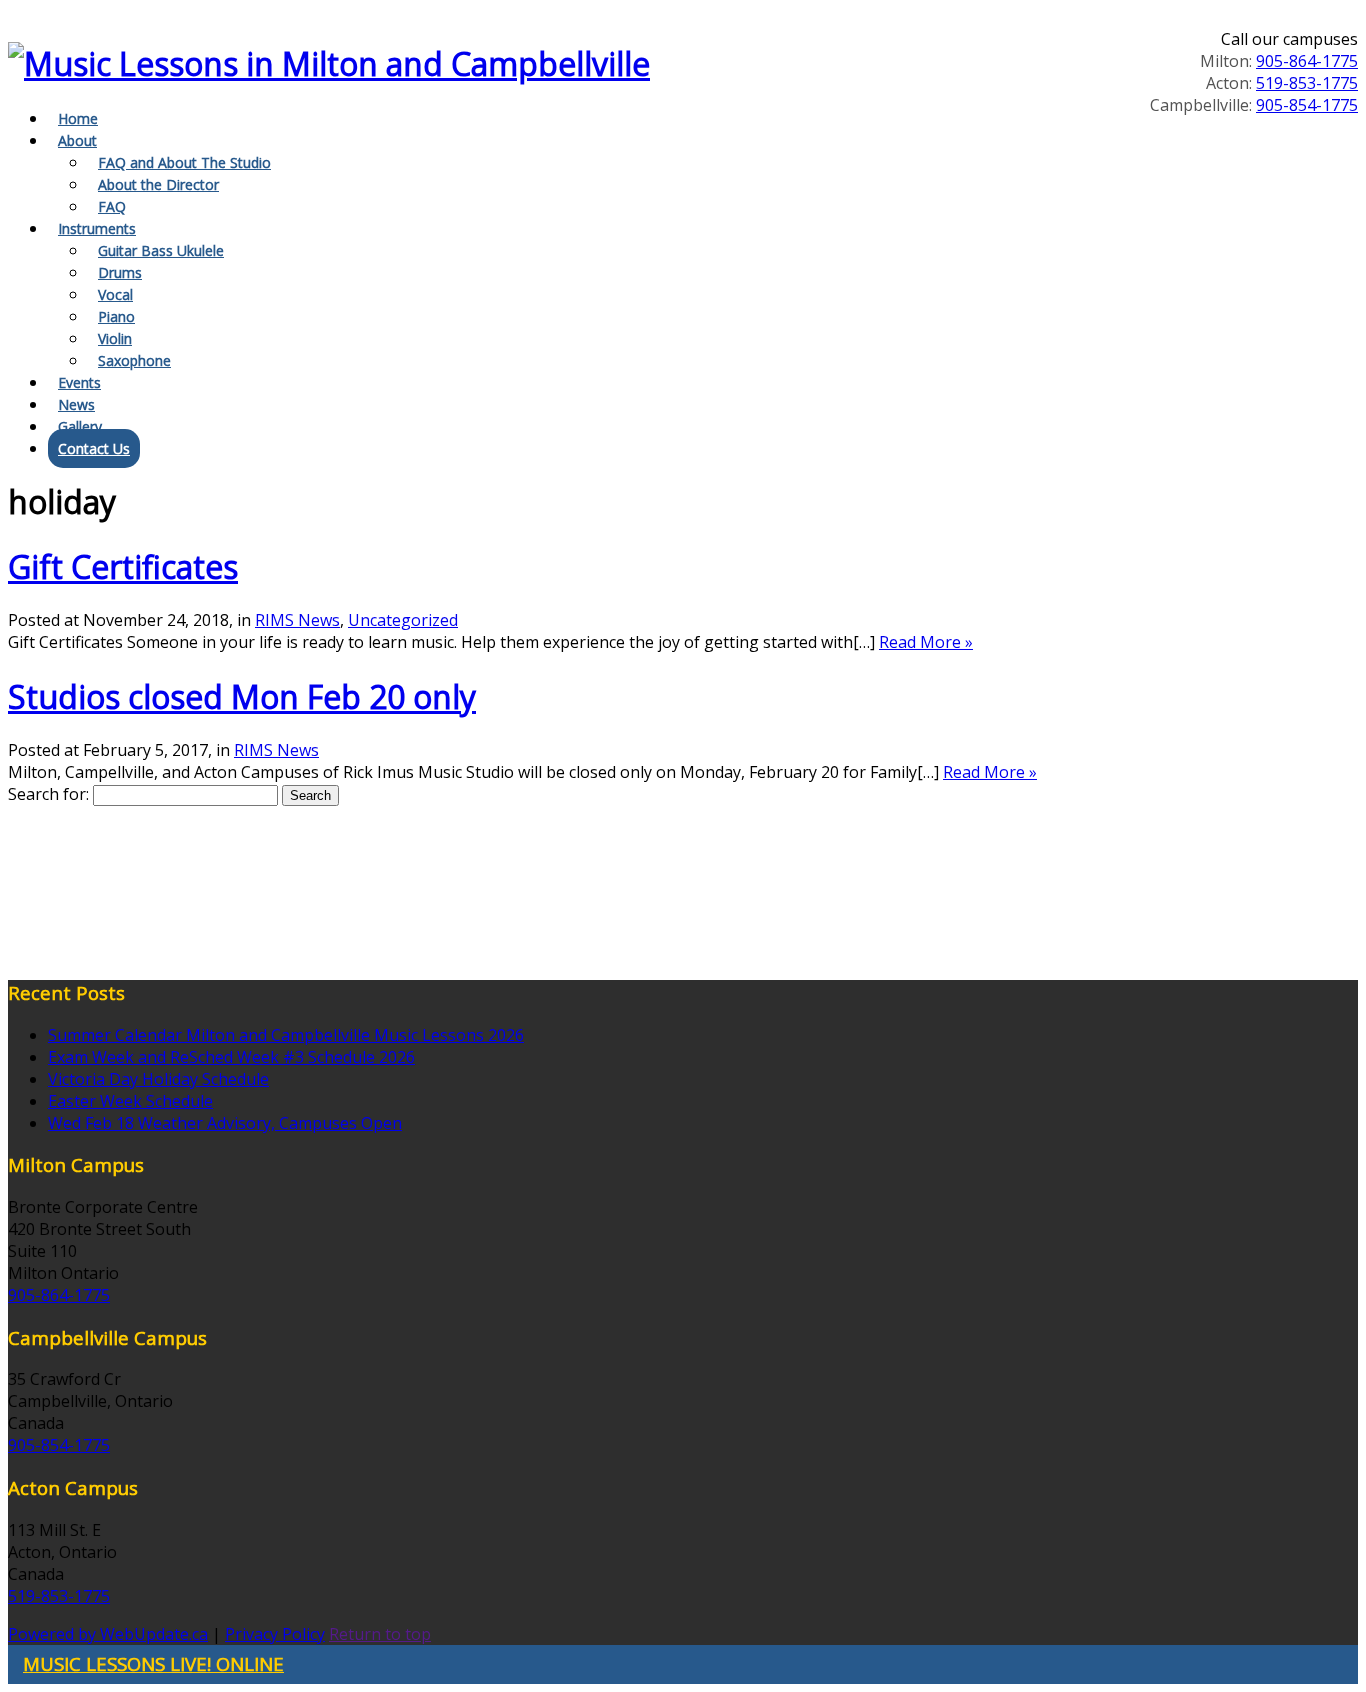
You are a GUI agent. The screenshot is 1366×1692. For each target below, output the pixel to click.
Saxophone (134, 360)
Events (79, 382)
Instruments (97, 228)
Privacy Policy (275, 1634)
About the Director (158, 184)
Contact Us (94, 448)
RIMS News (297, 620)
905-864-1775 (1307, 61)
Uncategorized (403, 620)
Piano (116, 316)
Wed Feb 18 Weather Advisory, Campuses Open (225, 1123)
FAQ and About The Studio (184, 162)
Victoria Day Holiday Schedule (158, 1079)
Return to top (380, 1634)
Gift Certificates (123, 566)
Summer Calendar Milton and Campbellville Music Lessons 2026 (286, 1035)
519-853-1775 (1307, 83)
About (77, 140)
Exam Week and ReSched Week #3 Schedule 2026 (231, 1057)
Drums (120, 272)
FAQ (112, 206)
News (76, 404)
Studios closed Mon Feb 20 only (242, 696)
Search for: (48, 794)
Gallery (80, 426)
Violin (115, 338)
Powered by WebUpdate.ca (108, 1634)
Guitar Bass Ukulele (161, 250)
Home (78, 118)
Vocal (115, 294)
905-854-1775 (1307, 105)
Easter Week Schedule (130, 1101)
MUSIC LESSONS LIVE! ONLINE (153, 1663)
